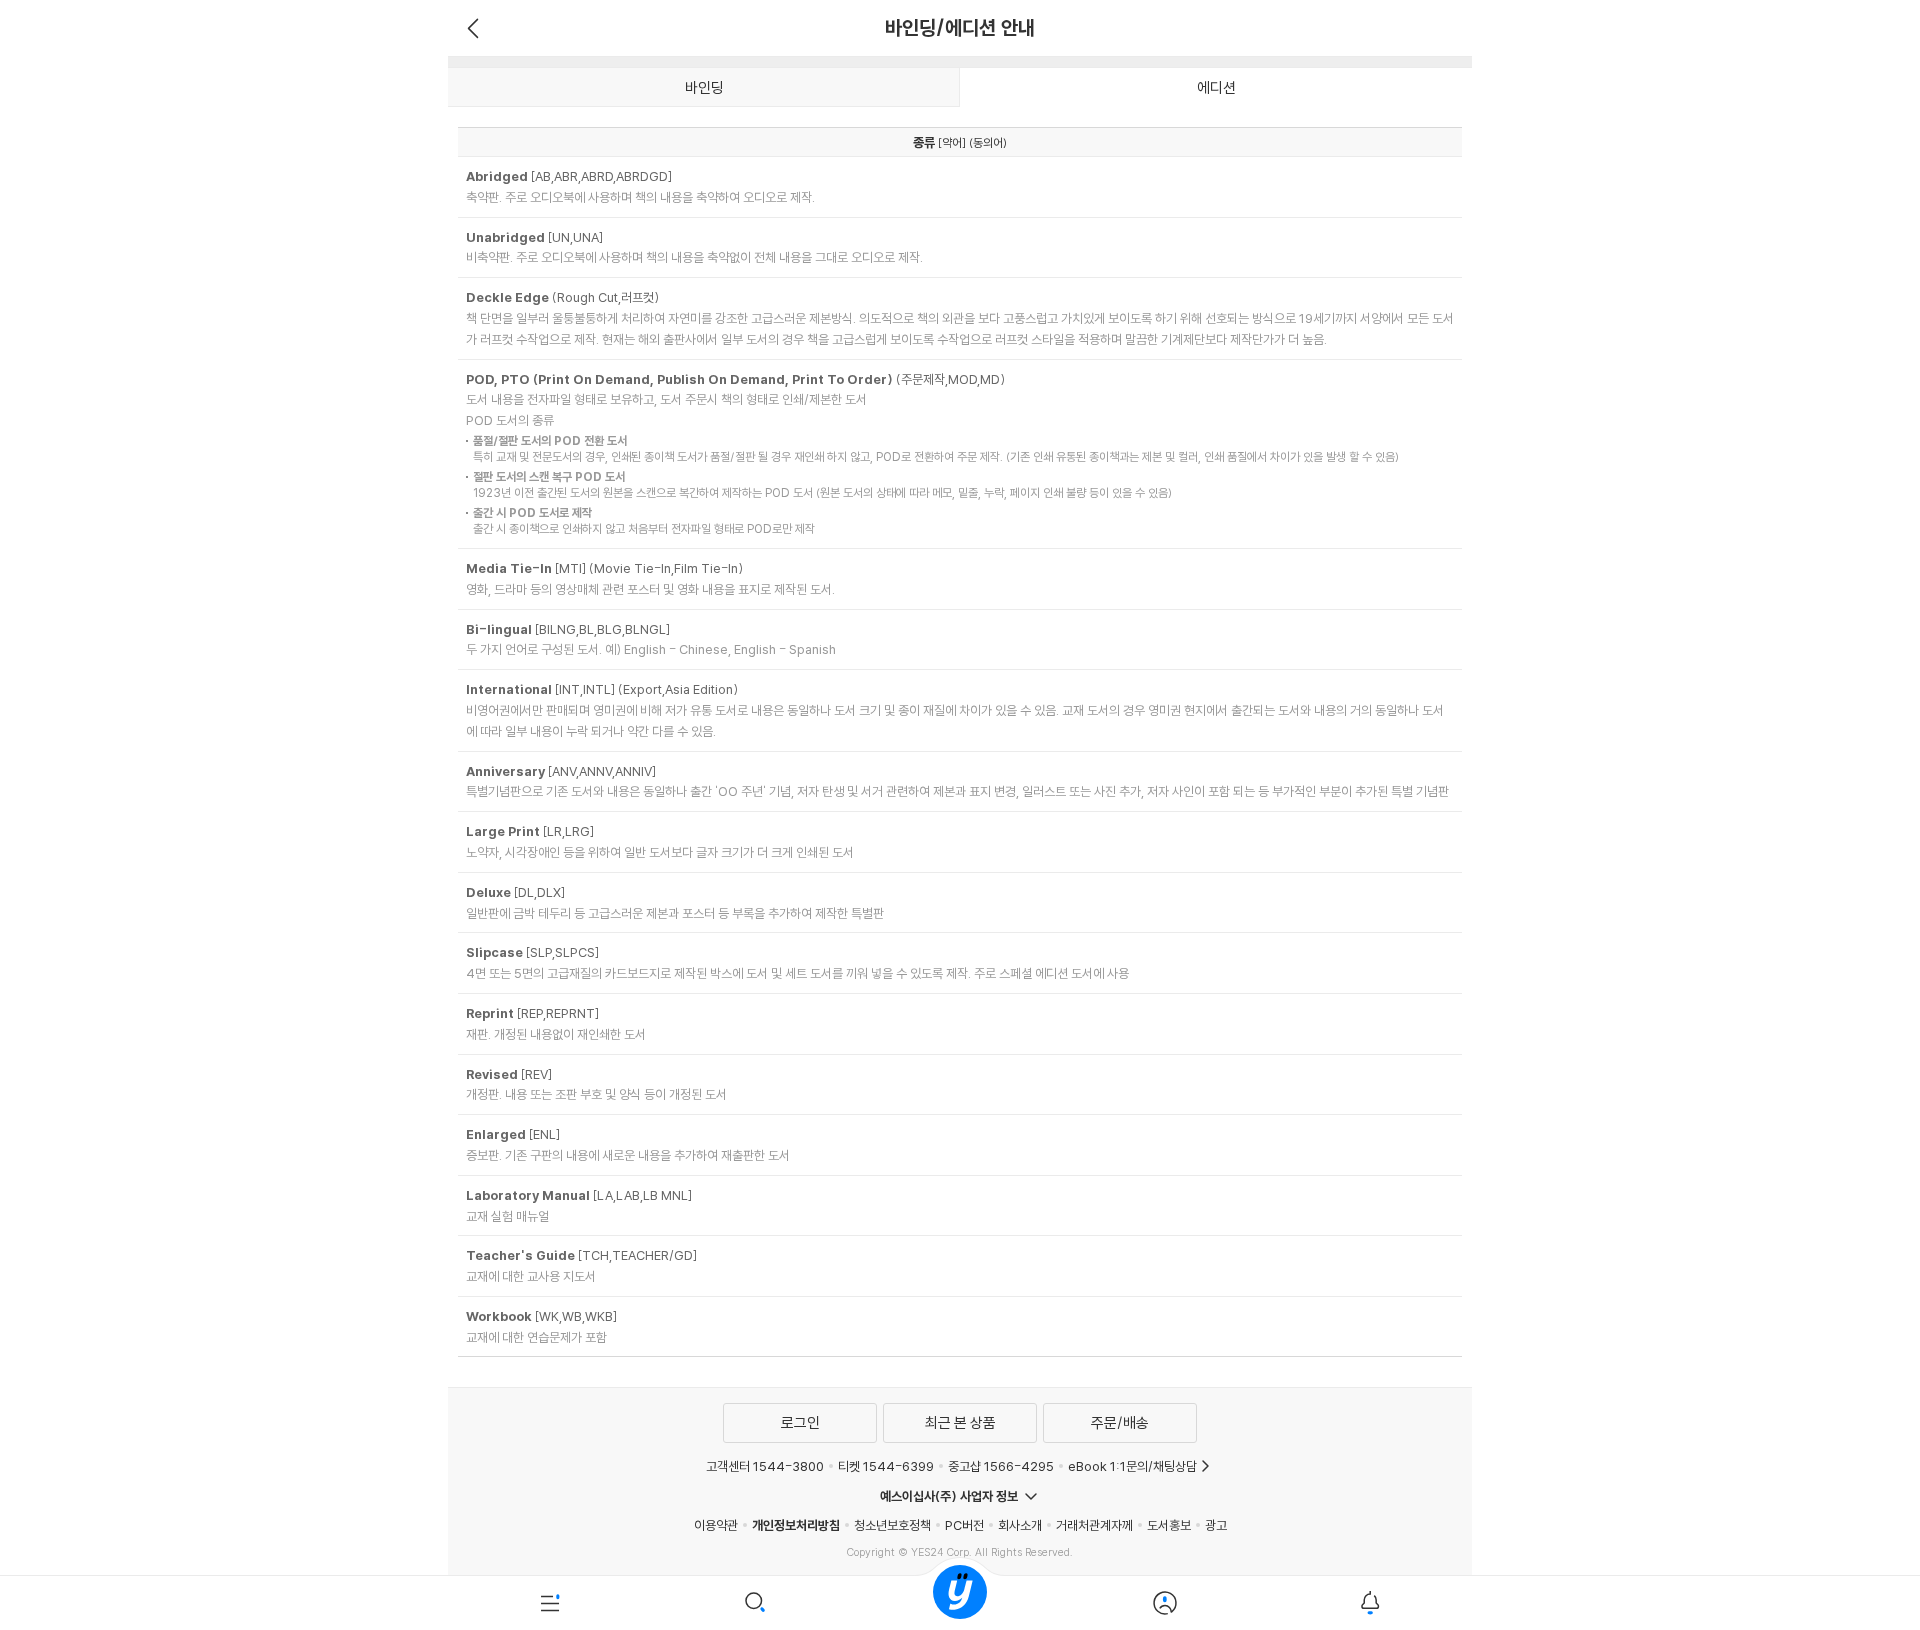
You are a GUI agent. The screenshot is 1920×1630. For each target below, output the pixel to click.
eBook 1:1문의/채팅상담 (1132, 1466)
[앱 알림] (1369, 1603)
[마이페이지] (1164, 1603)
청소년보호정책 (892, 1525)
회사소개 (1020, 1525)
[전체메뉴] (550, 1603)
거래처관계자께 (1094, 1525)
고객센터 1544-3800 (765, 1466)
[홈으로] (960, 1603)
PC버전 (964, 1525)
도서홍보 (1169, 1525)
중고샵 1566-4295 (1001, 1466)
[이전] (470, 28)
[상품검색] (755, 1603)
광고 (1216, 1525)
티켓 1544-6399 (886, 1466)
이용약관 (716, 1525)
